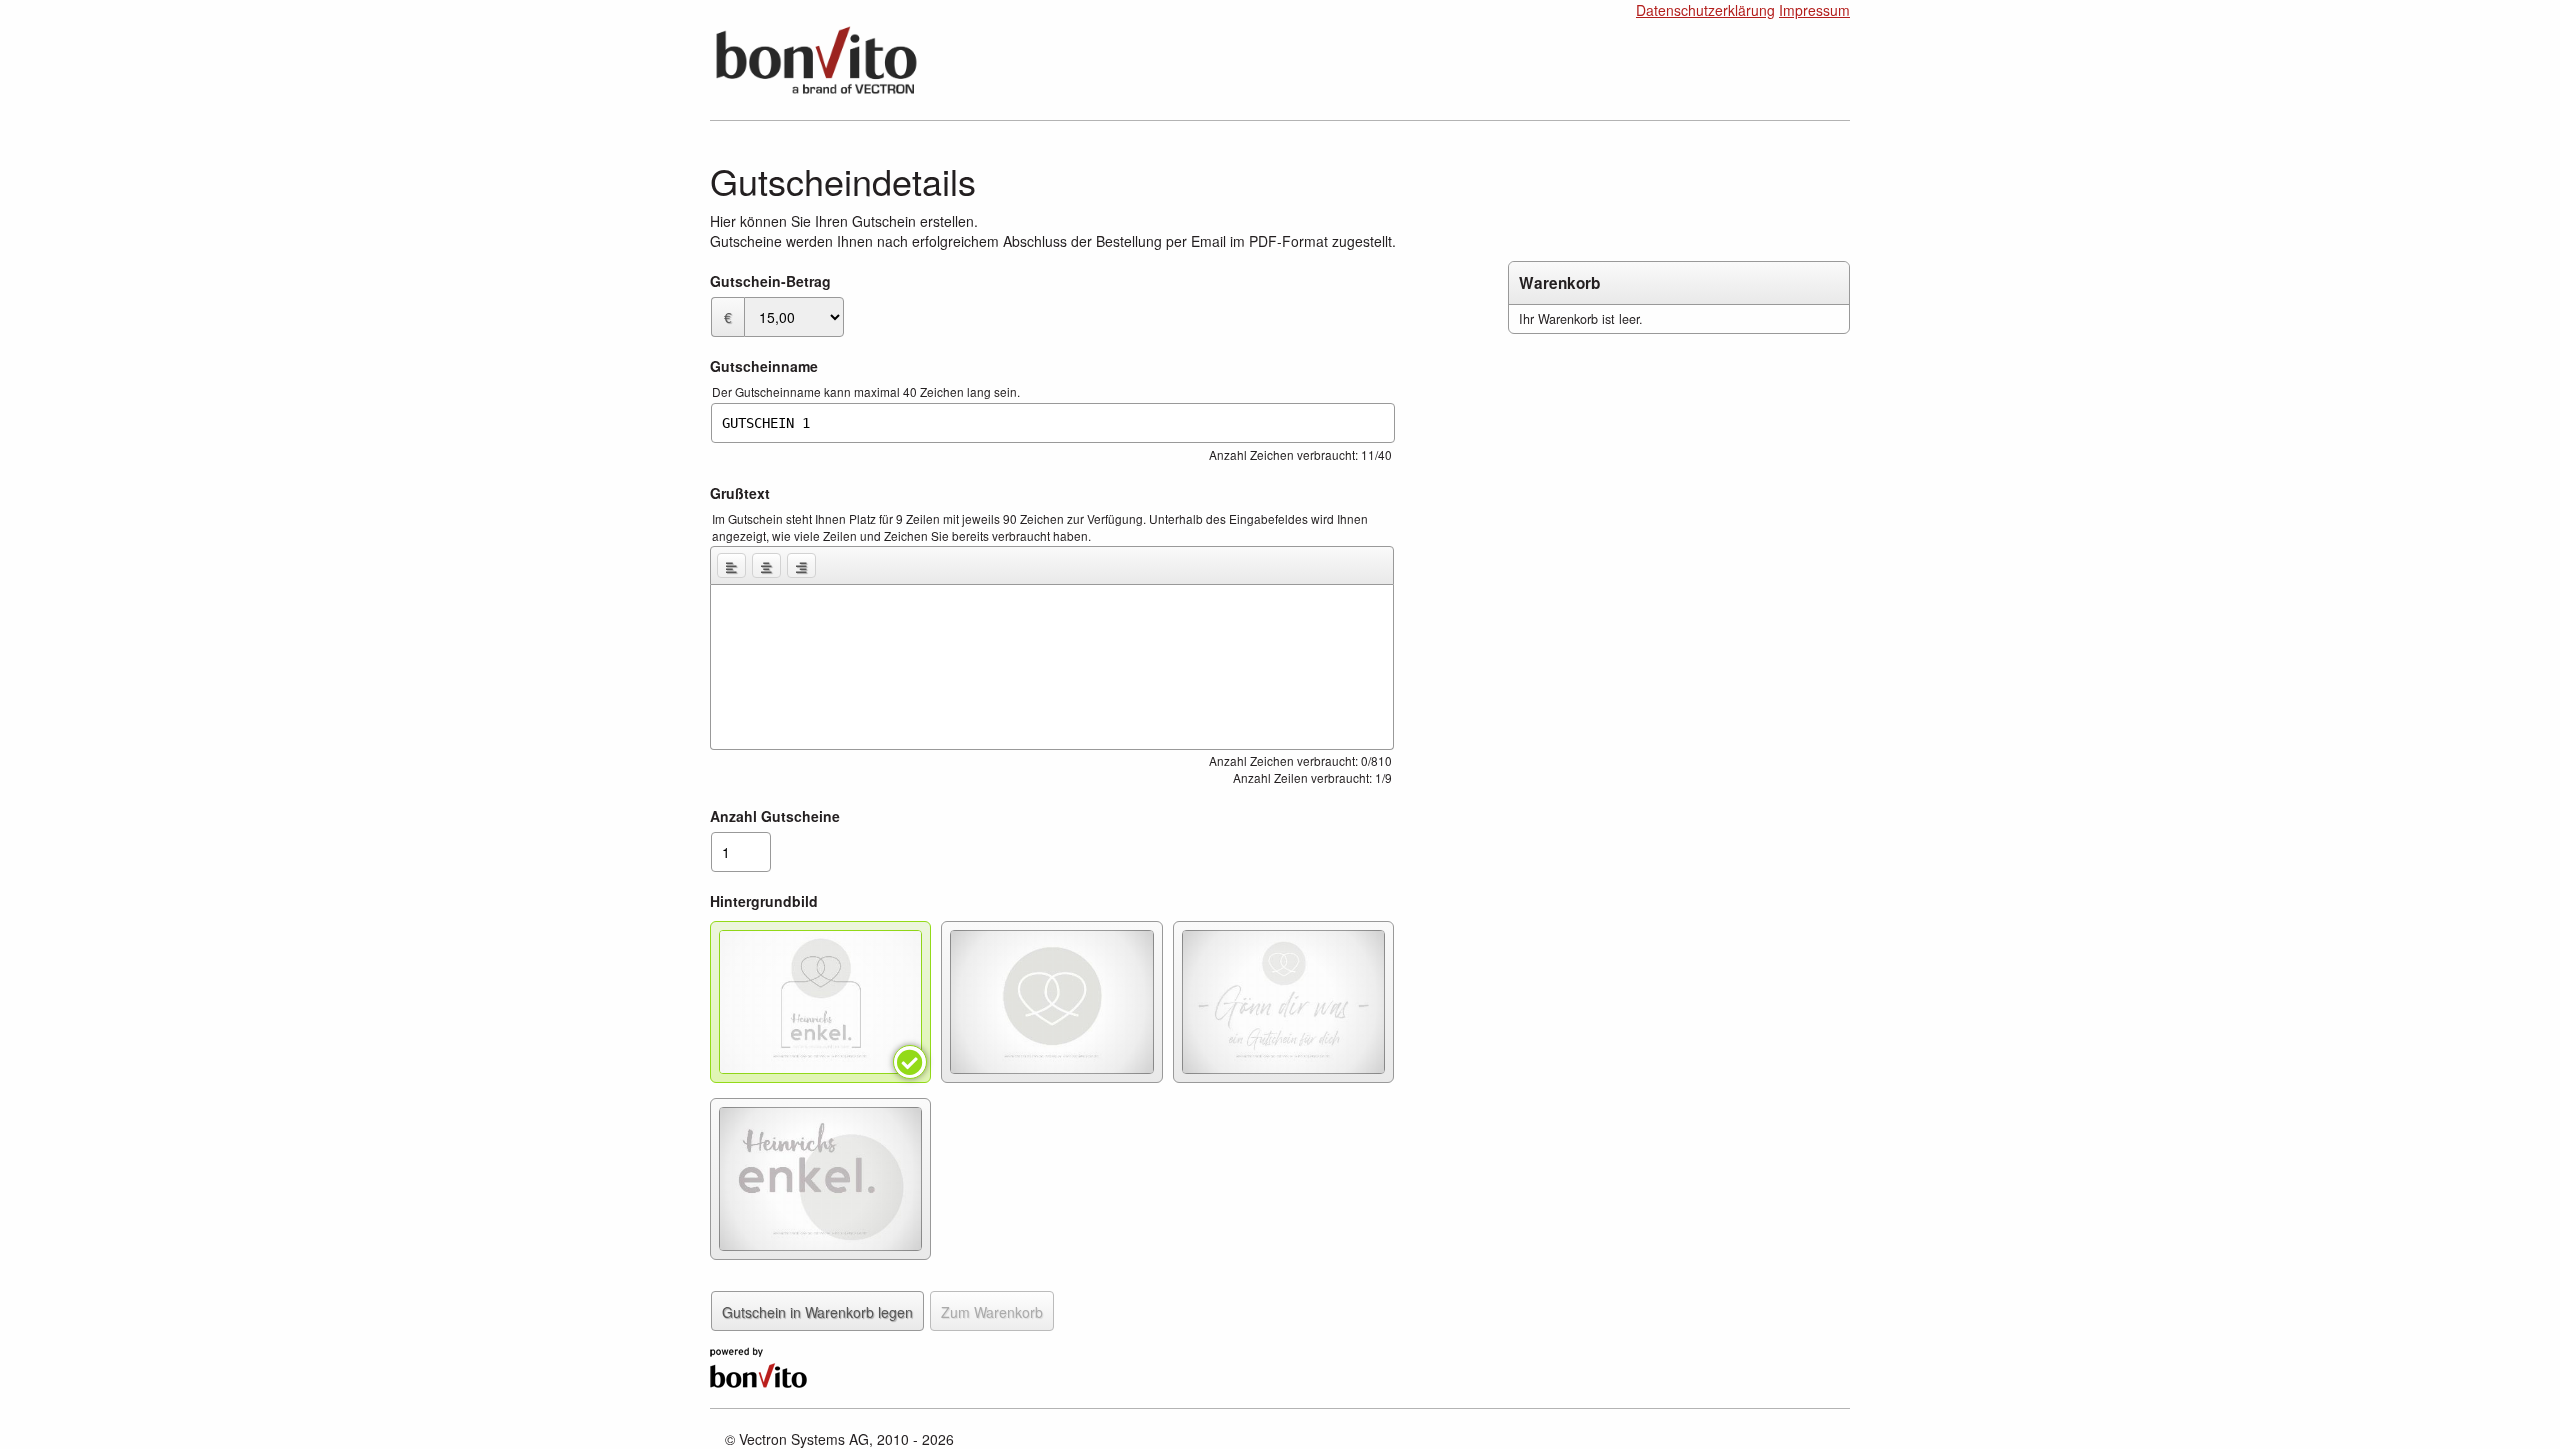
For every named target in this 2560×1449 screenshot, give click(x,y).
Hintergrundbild (764, 901)
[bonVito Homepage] (758, 1365)
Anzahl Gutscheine (775, 816)
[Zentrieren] (766, 565)
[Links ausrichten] (731, 565)
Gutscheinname (764, 366)
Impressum (1814, 10)
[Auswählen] (820, 1002)
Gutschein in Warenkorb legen (817, 1312)
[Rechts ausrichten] (801, 565)
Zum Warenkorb (992, 1312)
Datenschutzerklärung (1705, 10)
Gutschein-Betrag (770, 281)
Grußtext (740, 493)
